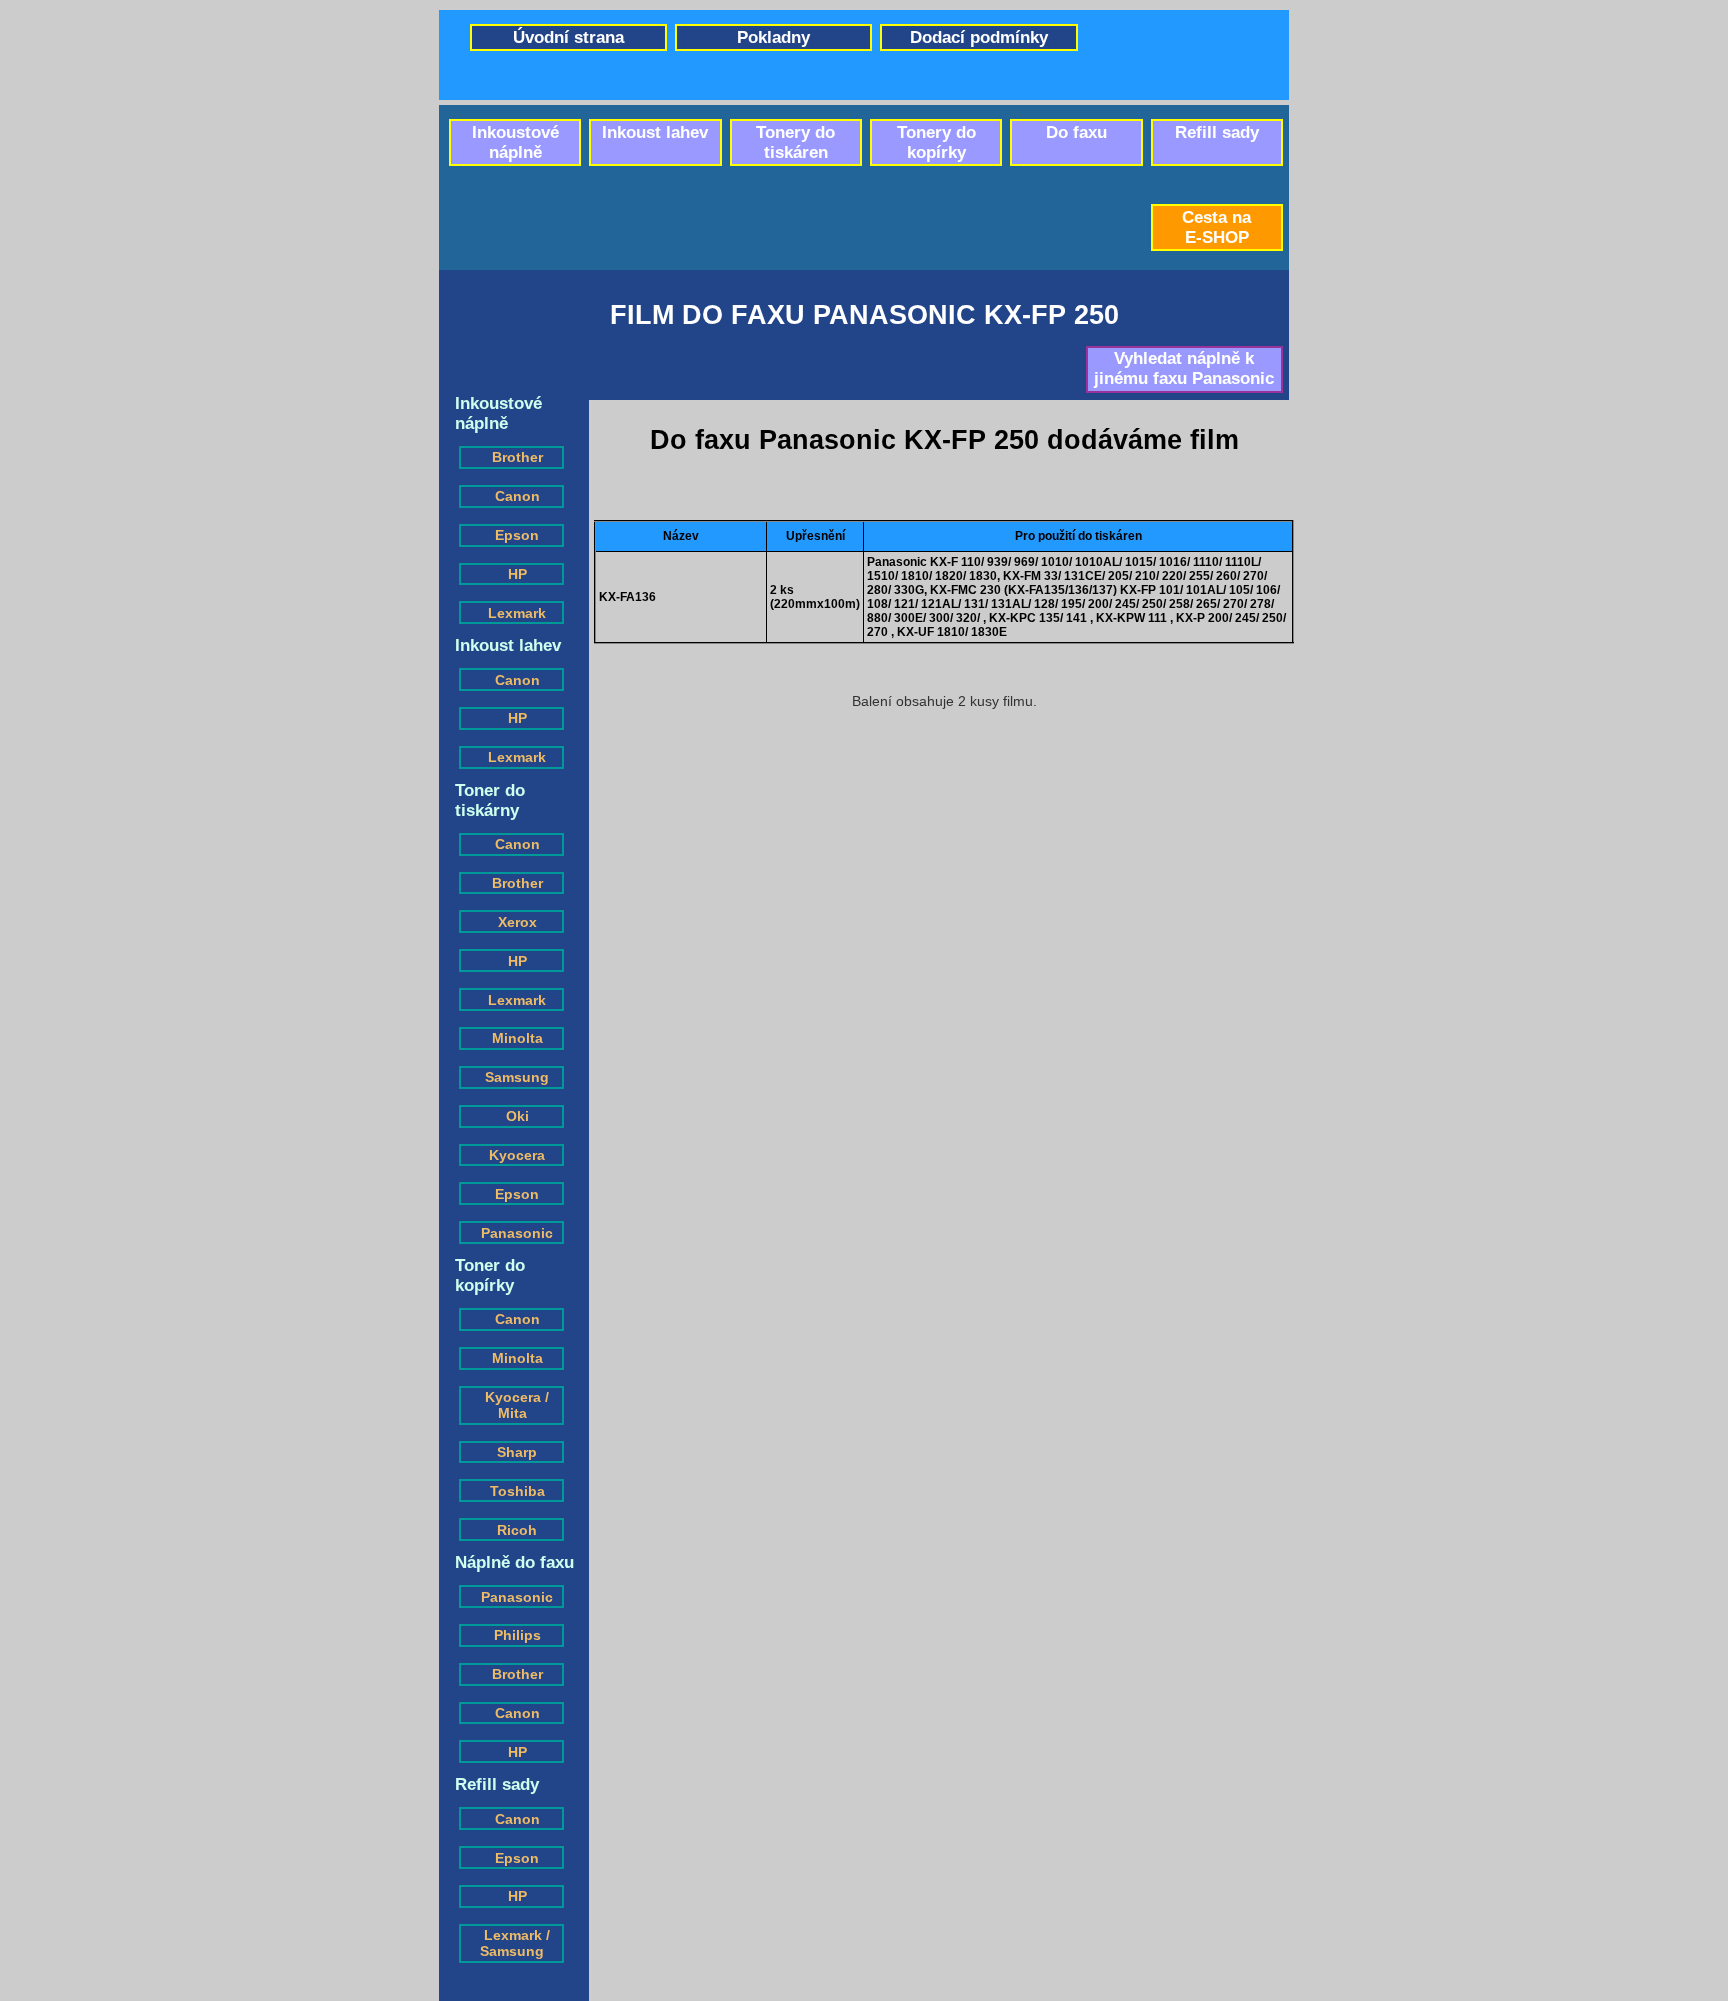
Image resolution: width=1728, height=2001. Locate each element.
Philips (517, 1635)
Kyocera (517, 1155)
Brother (517, 457)
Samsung (517, 1077)
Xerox (517, 922)
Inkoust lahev (655, 132)
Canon (517, 496)
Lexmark (517, 613)
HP (517, 574)
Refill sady (1217, 132)
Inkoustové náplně (515, 142)
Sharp (517, 1452)
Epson (517, 535)
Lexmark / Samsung (515, 1943)
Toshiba (517, 1491)
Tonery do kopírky (936, 142)
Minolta (517, 1038)
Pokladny (773, 37)
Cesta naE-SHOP (1216, 227)
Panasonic (517, 1233)
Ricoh (517, 1530)
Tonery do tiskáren (795, 142)
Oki (517, 1116)
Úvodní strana (568, 37)
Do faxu (1076, 132)
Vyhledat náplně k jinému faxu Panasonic (1184, 368)
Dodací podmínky (979, 37)
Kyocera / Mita (517, 1405)
